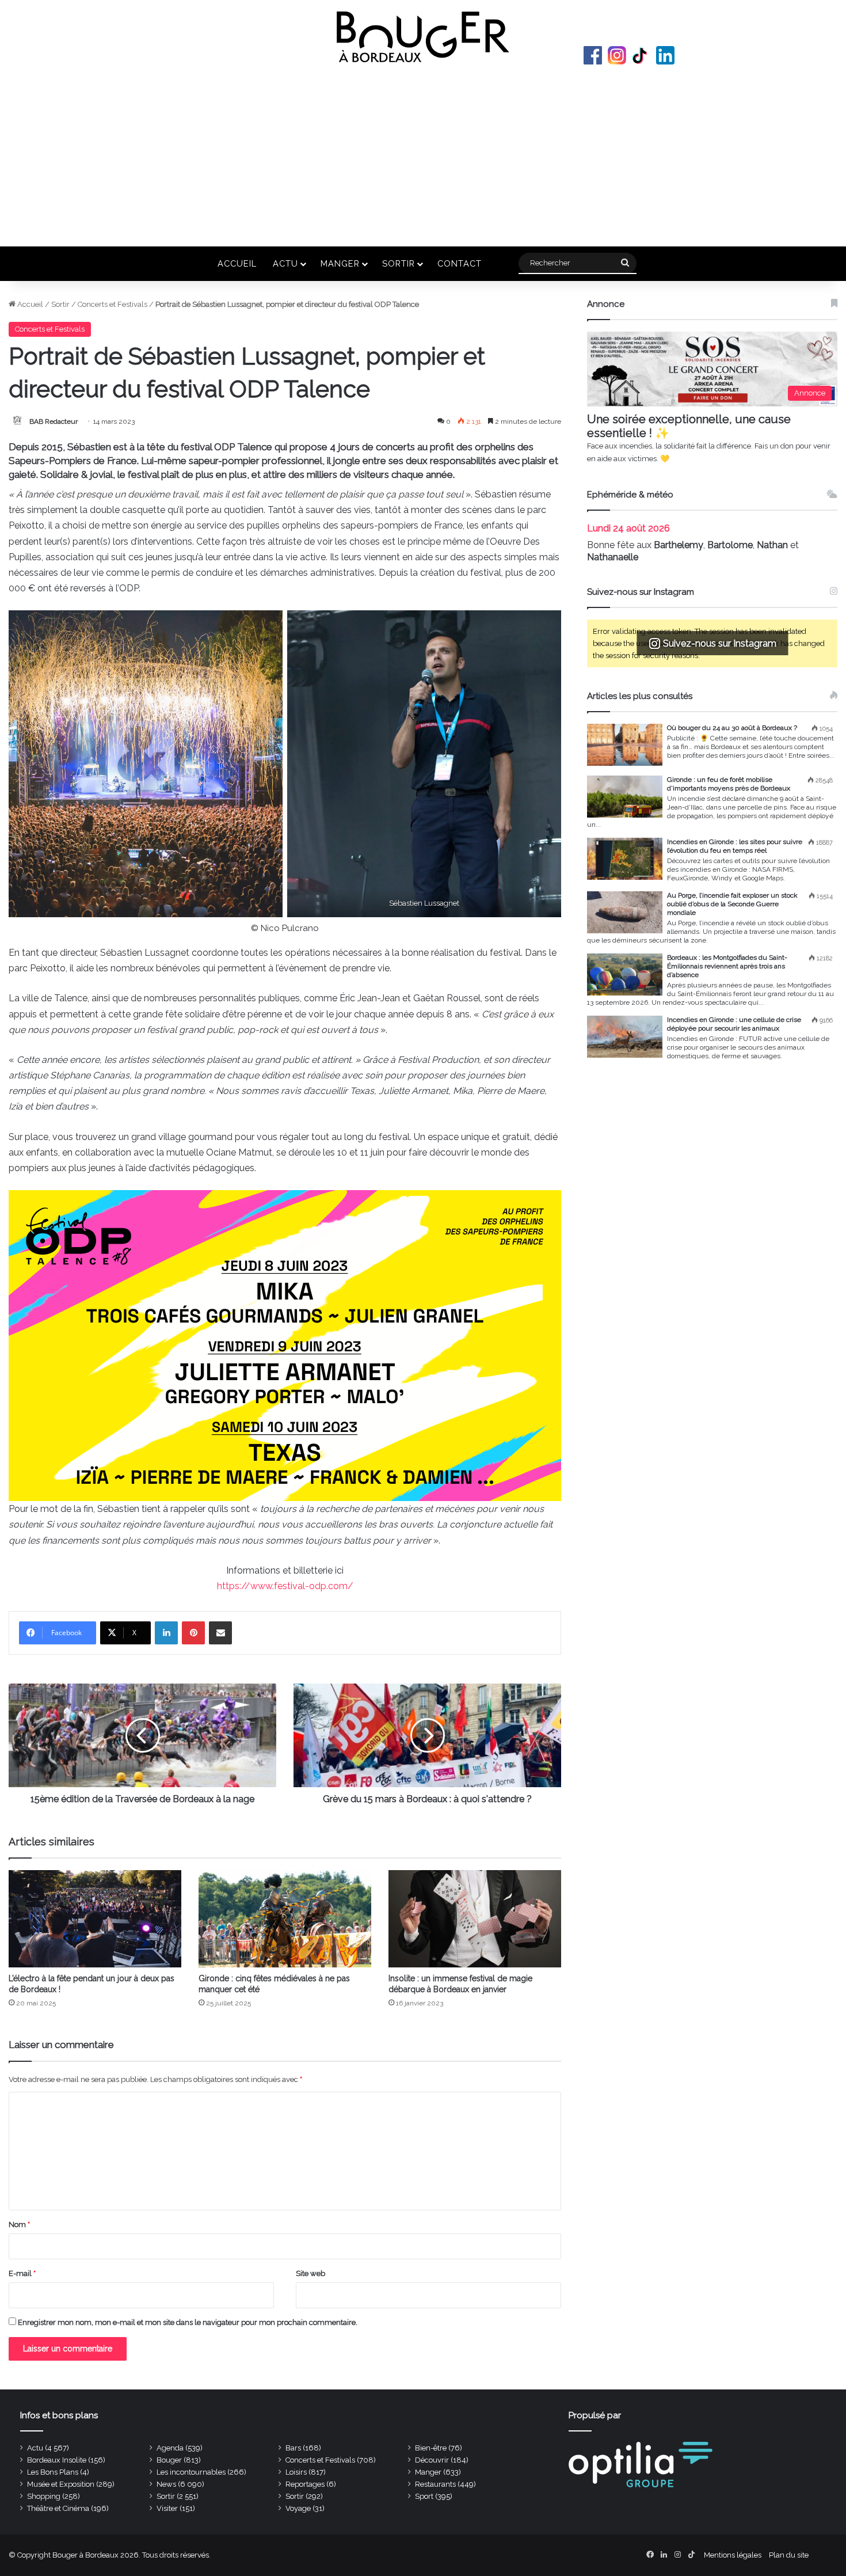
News (166, 2484)
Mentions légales (733, 2555)
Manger (340, 263)
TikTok (641, 55)
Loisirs (296, 2472)
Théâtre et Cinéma (58, 2508)
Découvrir (432, 2460)
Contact (460, 263)
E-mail (22, 2273)
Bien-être (431, 2448)
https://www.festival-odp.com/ (285, 1586)
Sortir (399, 263)
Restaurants (435, 2484)
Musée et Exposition (61, 2484)
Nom (19, 2224)
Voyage (298, 2508)
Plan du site (789, 2555)
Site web (310, 2273)
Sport (424, 2496)
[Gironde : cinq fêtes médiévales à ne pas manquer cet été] (285, 1919)
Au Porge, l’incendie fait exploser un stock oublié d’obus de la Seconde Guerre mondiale (732, 904)
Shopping (44, 2496)
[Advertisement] (423, 154)
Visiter (167, 2508)
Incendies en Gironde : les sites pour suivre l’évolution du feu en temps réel (735, 846)
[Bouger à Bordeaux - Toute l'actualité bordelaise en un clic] (423, 37)
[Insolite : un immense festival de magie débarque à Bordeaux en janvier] (475, 1919)
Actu (285, 263)
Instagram (617, 55)
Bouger (169, 2460)
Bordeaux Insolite (57, 2460)
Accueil (237, 263)
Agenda (170, 2448)
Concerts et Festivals (113, 304)
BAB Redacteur (54, 421)
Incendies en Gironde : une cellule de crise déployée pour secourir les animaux (734, 1024)
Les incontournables (191, 2472)
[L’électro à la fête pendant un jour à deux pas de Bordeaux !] (95, 1919)
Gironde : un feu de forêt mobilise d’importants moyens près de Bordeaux (729, 784)
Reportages (305, 2484)
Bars (293, 2448)
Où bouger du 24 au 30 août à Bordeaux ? (732, 728)
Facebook (593, 55)
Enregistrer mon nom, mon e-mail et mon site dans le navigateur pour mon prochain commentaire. (188, 2322)
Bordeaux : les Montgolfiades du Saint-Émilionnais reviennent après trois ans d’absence (727, 966)
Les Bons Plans (53, 2472)
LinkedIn (665, 55)
